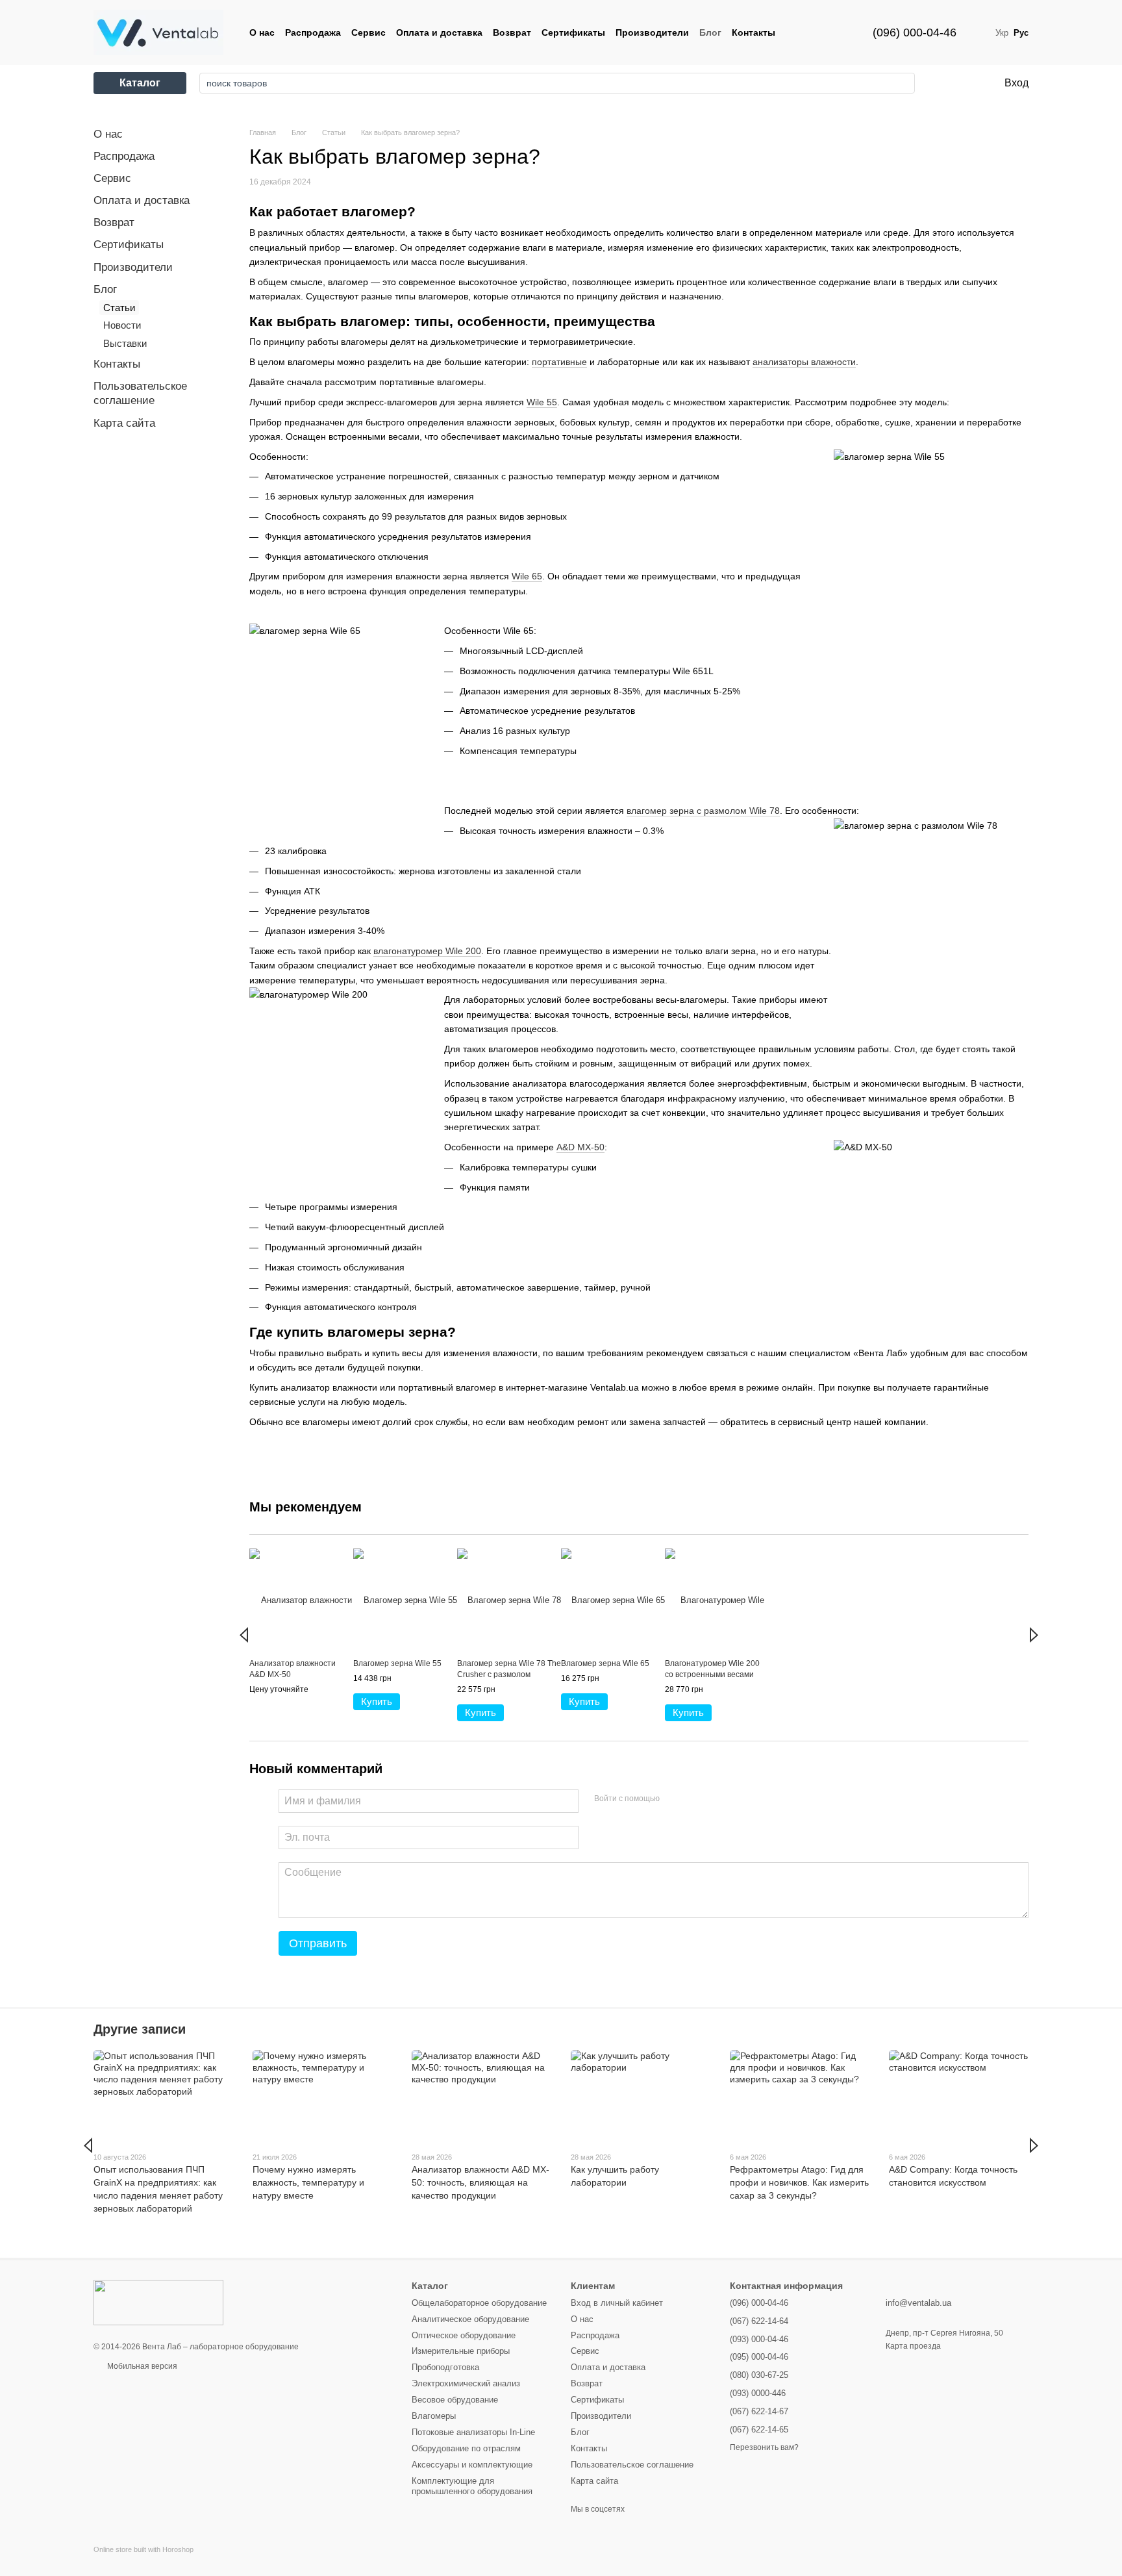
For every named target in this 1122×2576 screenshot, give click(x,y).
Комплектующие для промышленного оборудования (472, 2486)
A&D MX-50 (580, 1147)
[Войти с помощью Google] (695, 1799)
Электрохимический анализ (466, 2383)
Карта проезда (913, 2346)
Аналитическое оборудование (470, 2319)
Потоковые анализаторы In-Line (473, 2432)
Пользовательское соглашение (632, 2465)
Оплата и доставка (439, 32)
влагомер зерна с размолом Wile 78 (703, 811)
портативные (559, 362)
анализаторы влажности (804, 362)
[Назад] (244, 1635)
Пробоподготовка (445, 2367)
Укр (1002, 33)
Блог (710, 32)
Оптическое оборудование (464, 2335)
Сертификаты (573, 32)
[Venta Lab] (158, 2302)
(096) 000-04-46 (915, 32)
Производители (652, 32)
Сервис (368, 32)
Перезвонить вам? (764, 2447)
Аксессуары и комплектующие (472, 2465)
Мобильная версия (141, 2366)
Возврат (512, 32)
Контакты (754, 32)
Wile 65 (527, 576)
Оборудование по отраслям (466, 2448)
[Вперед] (1034, 1635)
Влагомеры (434, 2416)
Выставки (125, 343)
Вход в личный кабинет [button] (617, 2303)
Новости (122, 325)
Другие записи (140, 2029)
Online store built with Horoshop (143, 2549)
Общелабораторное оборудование (479, 2303)
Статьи (119, 308)
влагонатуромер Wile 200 (427, 951)
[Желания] (940, 83)
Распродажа (313, 32)
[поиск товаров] (901, 83)
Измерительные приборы (461, 2351)
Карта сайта (124, 423)
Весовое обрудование (455, 2400)
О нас (262, 32)
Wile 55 (542, 402)
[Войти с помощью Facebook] (674, 1799)
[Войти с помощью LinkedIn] (716, 1799)
